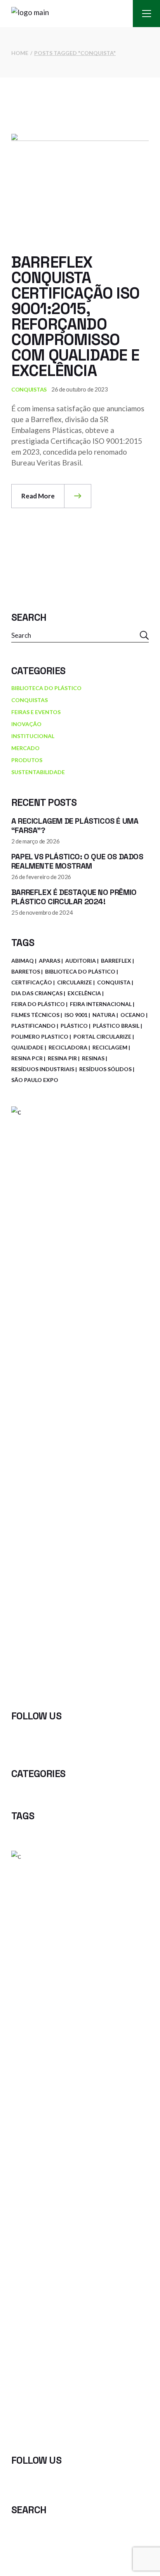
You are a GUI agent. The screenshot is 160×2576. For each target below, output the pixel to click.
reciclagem (110, 1047)
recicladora (68, 1047)
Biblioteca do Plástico (46, 688)
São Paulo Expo (35, 1080)
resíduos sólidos (105, 1069)
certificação (32, 982)
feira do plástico (38, 1004)
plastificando (33, 1026)
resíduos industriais (43, 1069)
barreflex (116, 961)
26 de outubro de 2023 (80, 389)
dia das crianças (37, 993)
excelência (84, 993)
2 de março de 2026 (36, 841)
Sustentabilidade (38, 772)
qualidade (27, 1047)
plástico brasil (116, 1026)
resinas (93, 1058)
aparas (50, 961)
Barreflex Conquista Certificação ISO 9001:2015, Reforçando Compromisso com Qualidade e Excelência (75, 317)
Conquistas (29, 389)
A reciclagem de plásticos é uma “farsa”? (75, 826)
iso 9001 (76, 1015)
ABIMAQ (23, 961)
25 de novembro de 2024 (42, 912)
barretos (26, 971)
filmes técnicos (35, 1015)
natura (104, 1015)
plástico (74, 1026)
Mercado (25, 748)
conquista (114, 982)
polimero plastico (40, 1036)
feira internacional (101, 1004)
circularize (75, 982)
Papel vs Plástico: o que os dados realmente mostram (77, 861)
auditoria (81, 961)
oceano (133, 1015)
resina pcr (27, 1058)
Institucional (33, 736)
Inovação (26, 724)
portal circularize (102, 1036)
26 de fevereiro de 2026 (41, 877)
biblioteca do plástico (80, 971)
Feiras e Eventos (36, 712)
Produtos (27, 760)
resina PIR (62, 1058)
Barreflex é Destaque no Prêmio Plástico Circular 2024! (74, 897)
